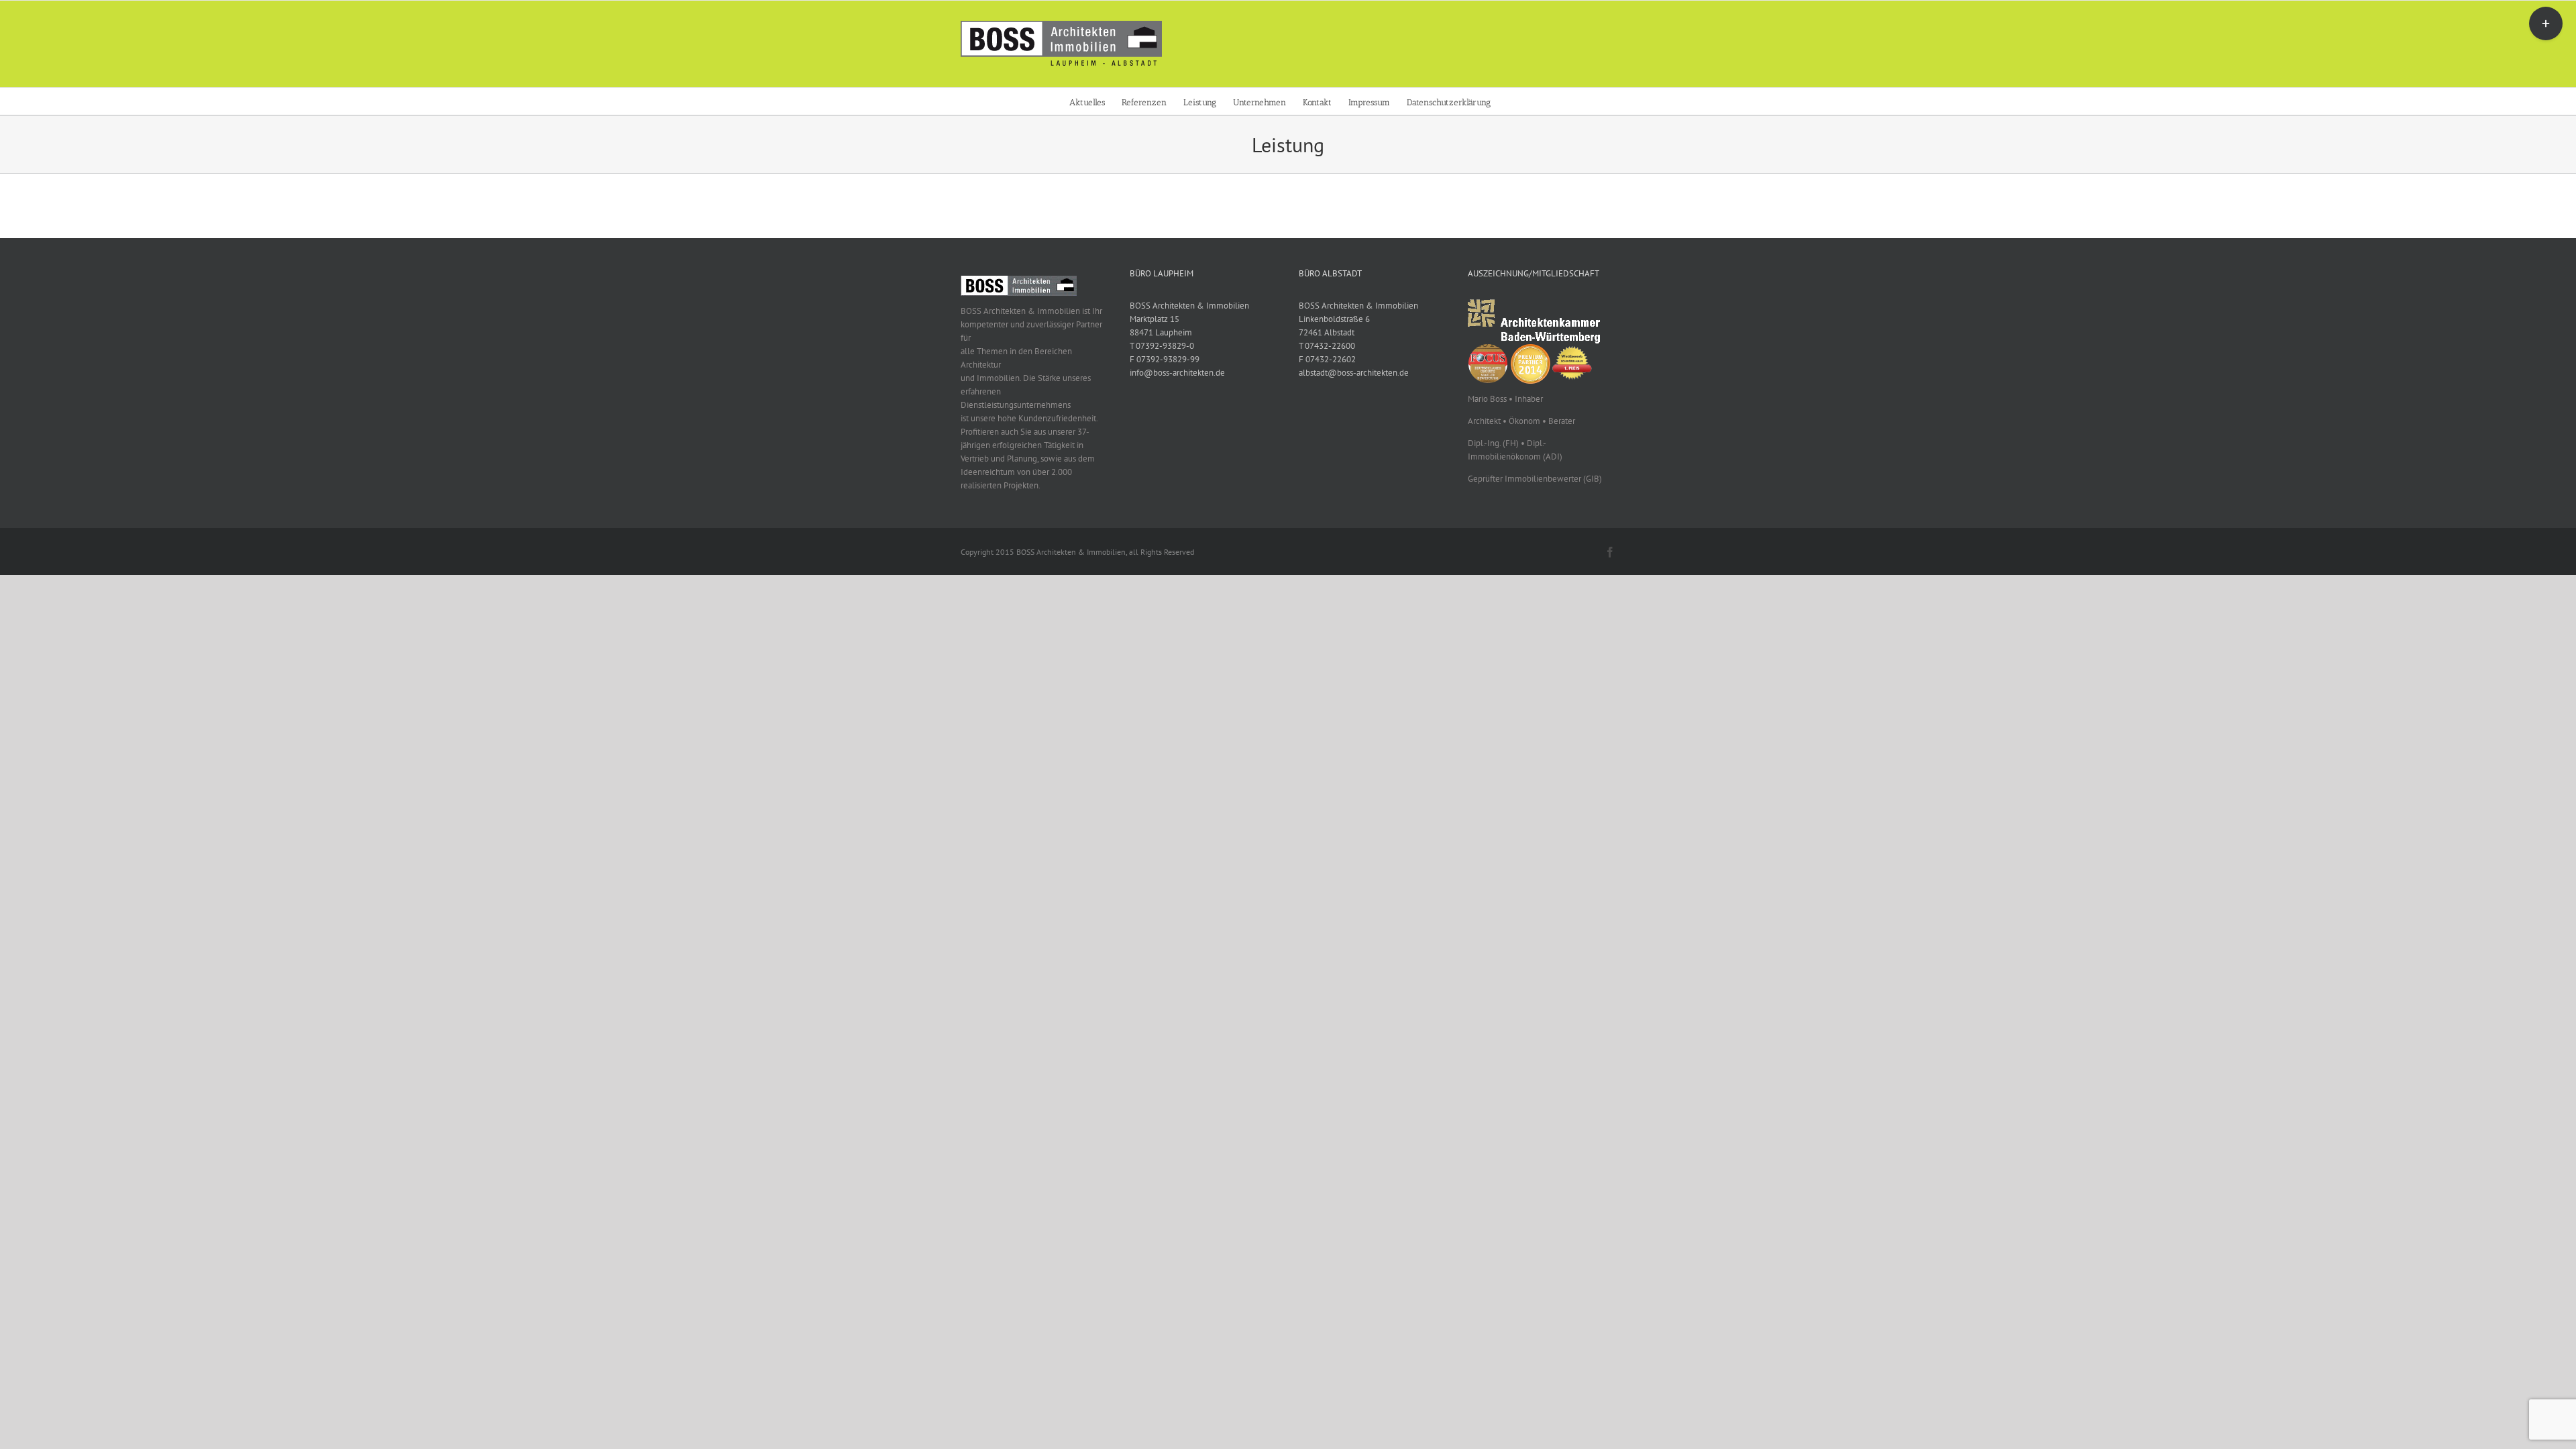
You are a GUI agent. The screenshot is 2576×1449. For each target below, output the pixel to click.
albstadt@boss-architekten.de (1354, 373)
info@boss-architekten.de (1177, 373)
